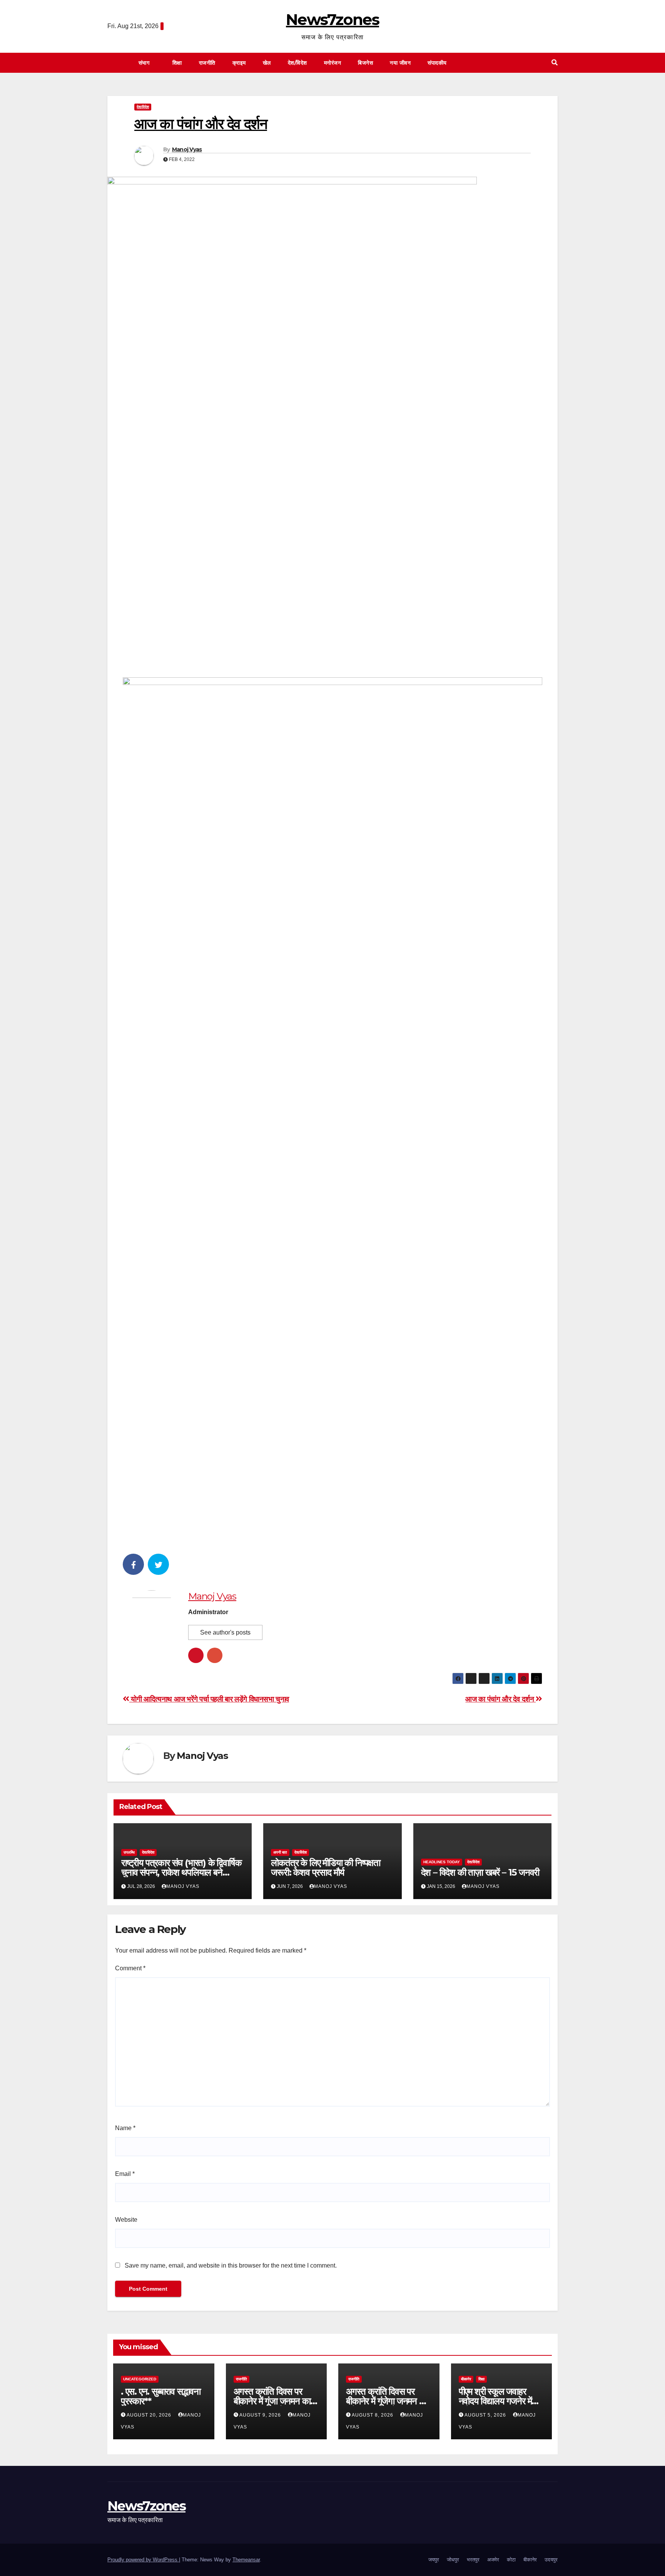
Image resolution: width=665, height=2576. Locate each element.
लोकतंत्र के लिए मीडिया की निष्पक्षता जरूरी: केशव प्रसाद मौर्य (326, 1868)
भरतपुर (473, 2560)
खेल (267, 63)
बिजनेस (365, 63)
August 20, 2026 (150, 2415)
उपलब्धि (129, 1852)
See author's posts (225, 1632)
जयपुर (434, 2560)
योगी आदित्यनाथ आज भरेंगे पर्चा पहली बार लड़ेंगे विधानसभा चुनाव (209, 1699)
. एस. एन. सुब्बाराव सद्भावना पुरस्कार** (161, 2396)
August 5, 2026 (486, 2415)
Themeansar (246, 2560)
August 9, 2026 (261, 2415)
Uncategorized (140, 2379)
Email (125, 2174)
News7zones (332, 19)
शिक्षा (177, 63)
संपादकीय (438, 63)
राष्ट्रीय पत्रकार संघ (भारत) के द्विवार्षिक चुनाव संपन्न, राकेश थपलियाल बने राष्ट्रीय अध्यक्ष (181, 1872)
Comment (130, 1968)
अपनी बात (280, 1852)
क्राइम (239, 63)
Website (126, 2220)
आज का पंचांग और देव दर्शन (500, 1699)
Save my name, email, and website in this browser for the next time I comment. (231, 2265)
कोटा (511, 2560)
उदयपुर (551, 2560)
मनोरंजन (333, 63)
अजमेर (493, 2560)
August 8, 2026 (373, 2415)
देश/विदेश (297, 63)
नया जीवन (400, 63)
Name (125, 2128)
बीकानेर (466, 2379)
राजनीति (207, 63)
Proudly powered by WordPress (143, 2560)
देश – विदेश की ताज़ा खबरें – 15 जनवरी (480, 1872)
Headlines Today (442, 1862)
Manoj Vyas (187, 149)
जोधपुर (453, 2560)
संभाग (145, 63)
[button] (555, 63)
